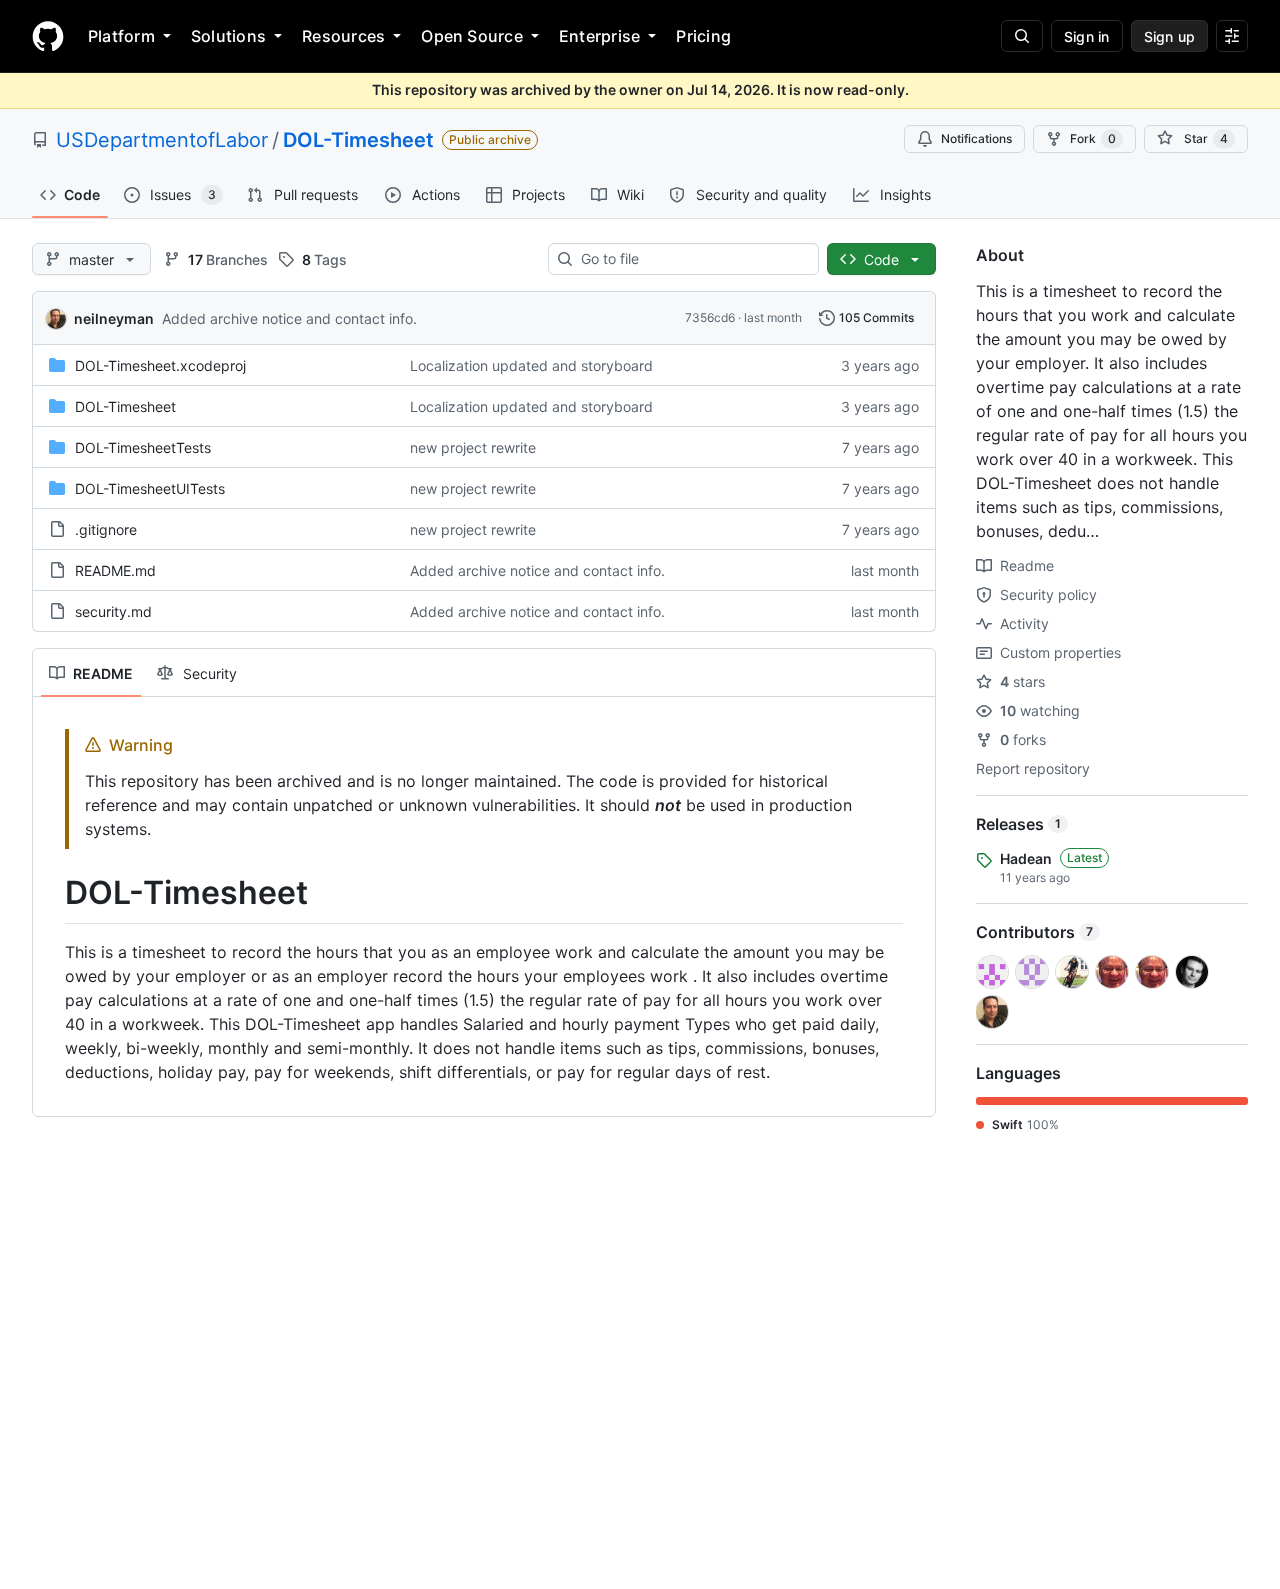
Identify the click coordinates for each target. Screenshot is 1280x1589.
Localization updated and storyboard (531, 365)
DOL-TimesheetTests (143, 447)
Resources (343, 36)
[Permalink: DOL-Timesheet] (51, 893)
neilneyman (114, 318)
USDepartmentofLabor (162, 140)
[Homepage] (48, 36)
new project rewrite (473, 447)
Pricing (703, 36)
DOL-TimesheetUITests (150, 488)
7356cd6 (710, 317)
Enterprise (599, 36)
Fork (1093, 138)
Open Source (472, 36)
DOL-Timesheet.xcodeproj (160, 365)
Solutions (228, 36)
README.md (115, 570)
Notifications (976, 138)
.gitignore (106, 529)
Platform (121, 36)
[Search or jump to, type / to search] (1022, 36)
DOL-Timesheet (358, 140)
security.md (113, 611)
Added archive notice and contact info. (289, 318)
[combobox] (691, 259)
